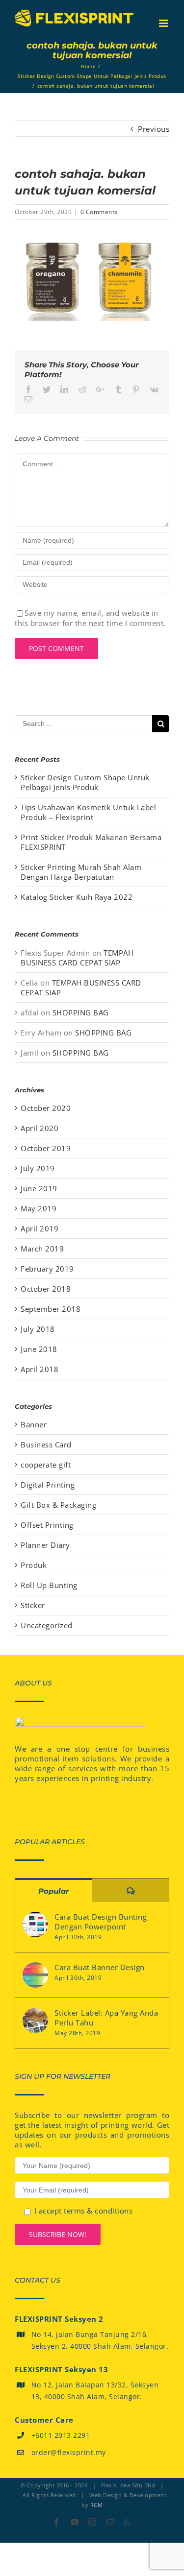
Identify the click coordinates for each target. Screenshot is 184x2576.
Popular (53, 1891)
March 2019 (42, 1249)
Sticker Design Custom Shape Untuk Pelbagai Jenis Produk (85, 782)
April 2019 (39, 1228)
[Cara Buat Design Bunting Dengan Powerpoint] (35, 1925)
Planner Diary (45, 1545)
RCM (97, 2505)
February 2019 (47, 1269)
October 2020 (46, 1108)
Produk (34, 1565)
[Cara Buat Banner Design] (35, 1975)
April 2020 (39, 1128)
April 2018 (39, 1369)
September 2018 (51, 1309)
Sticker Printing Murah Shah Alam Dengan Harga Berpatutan (81, 872)
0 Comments (99, 212)
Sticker (33, 1605)
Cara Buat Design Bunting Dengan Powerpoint (101, 1922)
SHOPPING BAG (81, 1012)
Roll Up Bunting (49, 1585)
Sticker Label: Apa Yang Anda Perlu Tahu (106, 2018)
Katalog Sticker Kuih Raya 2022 (77, 897)
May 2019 (39, 1208)
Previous (154, 129)
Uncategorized (47, 1625)
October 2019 (46, 1148)
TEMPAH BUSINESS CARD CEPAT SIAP (77, 958)
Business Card (46, 1444)
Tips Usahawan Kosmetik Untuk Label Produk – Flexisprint (88, 812)
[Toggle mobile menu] (164, 23)
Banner (34, 1424)
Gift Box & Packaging (58, 1505)
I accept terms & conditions (84, 2211)
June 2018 (39, 1349)
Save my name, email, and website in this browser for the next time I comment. (90, 618)
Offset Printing (47, 1525)
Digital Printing (48, 1485)
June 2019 (39, 1188)
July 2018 (38, 1329)
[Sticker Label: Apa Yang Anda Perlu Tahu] (35, 2021)
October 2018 (46, 1289)
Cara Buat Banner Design (100, 1967)
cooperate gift (46, 1465)
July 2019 (38, 1168)
